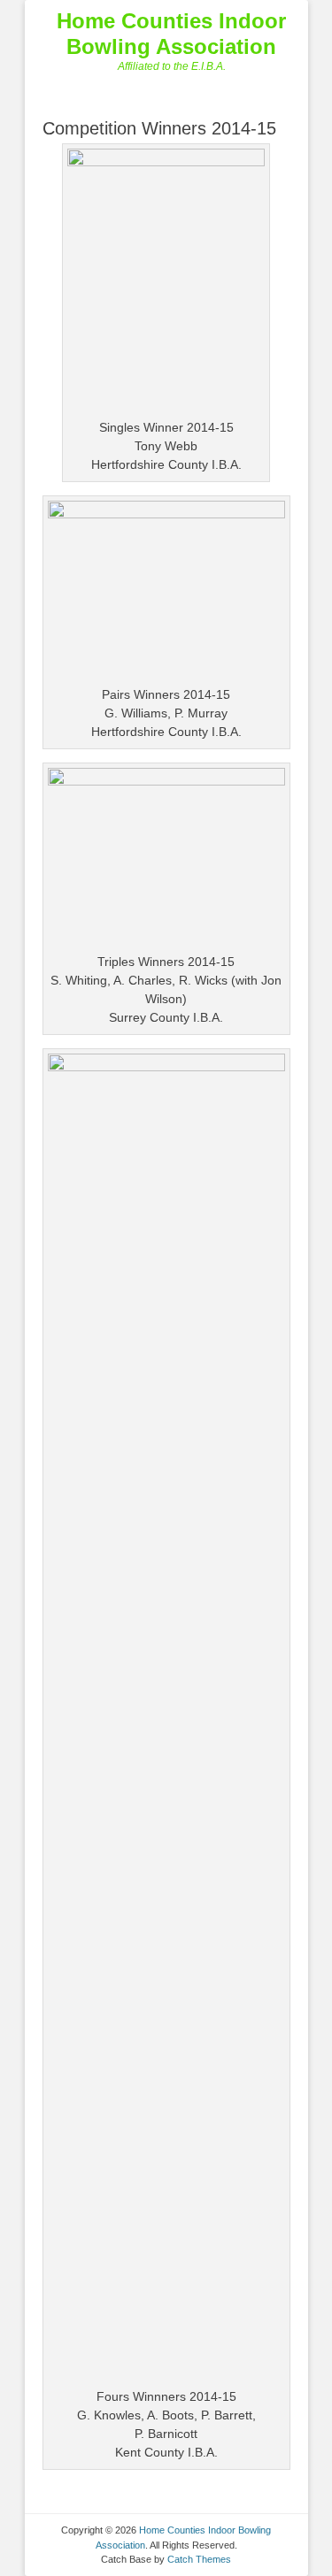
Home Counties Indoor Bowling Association (171, 34)
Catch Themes (199, 2559)
